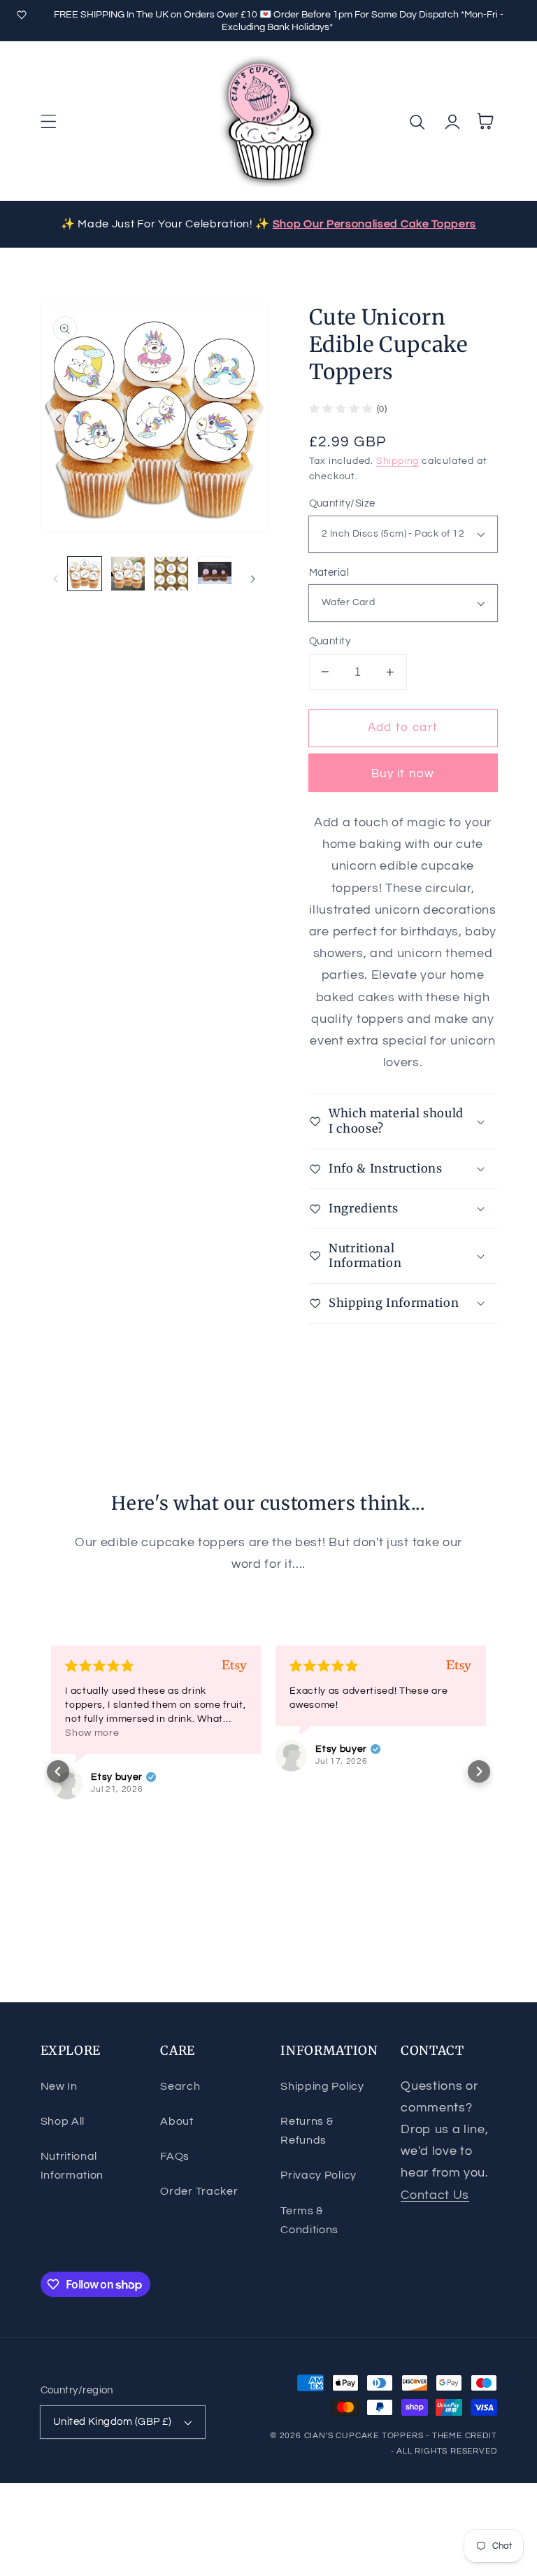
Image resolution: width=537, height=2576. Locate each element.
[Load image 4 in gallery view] (215, 574)
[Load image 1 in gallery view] (85, 574)
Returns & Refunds (307, 2131)
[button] (49, 121)
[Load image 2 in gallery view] (128, 574)
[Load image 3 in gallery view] (171, 574)
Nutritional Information (72, 2166)
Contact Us (435, 2195)
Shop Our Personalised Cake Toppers (374, 224)
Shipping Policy (322, 2086)
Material (329, 573)
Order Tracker (199, 2191)
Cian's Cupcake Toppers (364, 2436)
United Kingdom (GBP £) (113, 2422)
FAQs (175, 2156)
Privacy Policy (318, 2175)
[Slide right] (250, 420)
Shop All (63, 2121)
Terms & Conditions (309, 2220)
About (177, 2121)
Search (180, 2086)
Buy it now (403, 774)
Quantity (330, 641)
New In (59, 2086)
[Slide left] (59, 420)
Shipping (398, 461)
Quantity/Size (342, 503)
